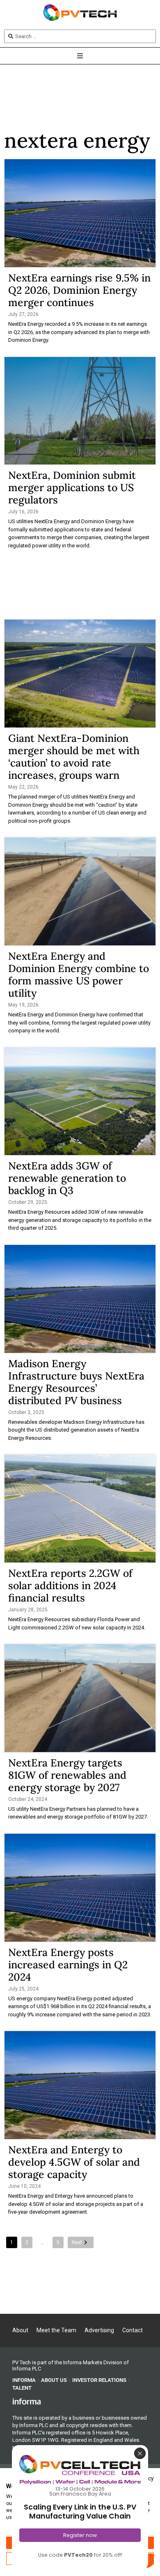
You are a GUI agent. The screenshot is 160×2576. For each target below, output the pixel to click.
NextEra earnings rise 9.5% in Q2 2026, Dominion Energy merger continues (79, 290)
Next (77, 2242)
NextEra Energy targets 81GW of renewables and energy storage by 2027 (67, 1775)
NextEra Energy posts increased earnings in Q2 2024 (68, 1965)
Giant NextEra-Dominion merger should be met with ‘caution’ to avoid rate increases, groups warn (74, 757)
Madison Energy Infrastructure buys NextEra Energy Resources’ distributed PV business (76, 1382)
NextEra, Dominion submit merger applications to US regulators (72, 487)
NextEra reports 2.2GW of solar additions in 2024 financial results (70, 1585)
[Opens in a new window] (27, 2401)
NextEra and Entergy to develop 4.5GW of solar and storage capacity (74, 2162)
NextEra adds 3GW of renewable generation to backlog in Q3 (67, 1178)
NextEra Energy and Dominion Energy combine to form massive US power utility (79, 975)
